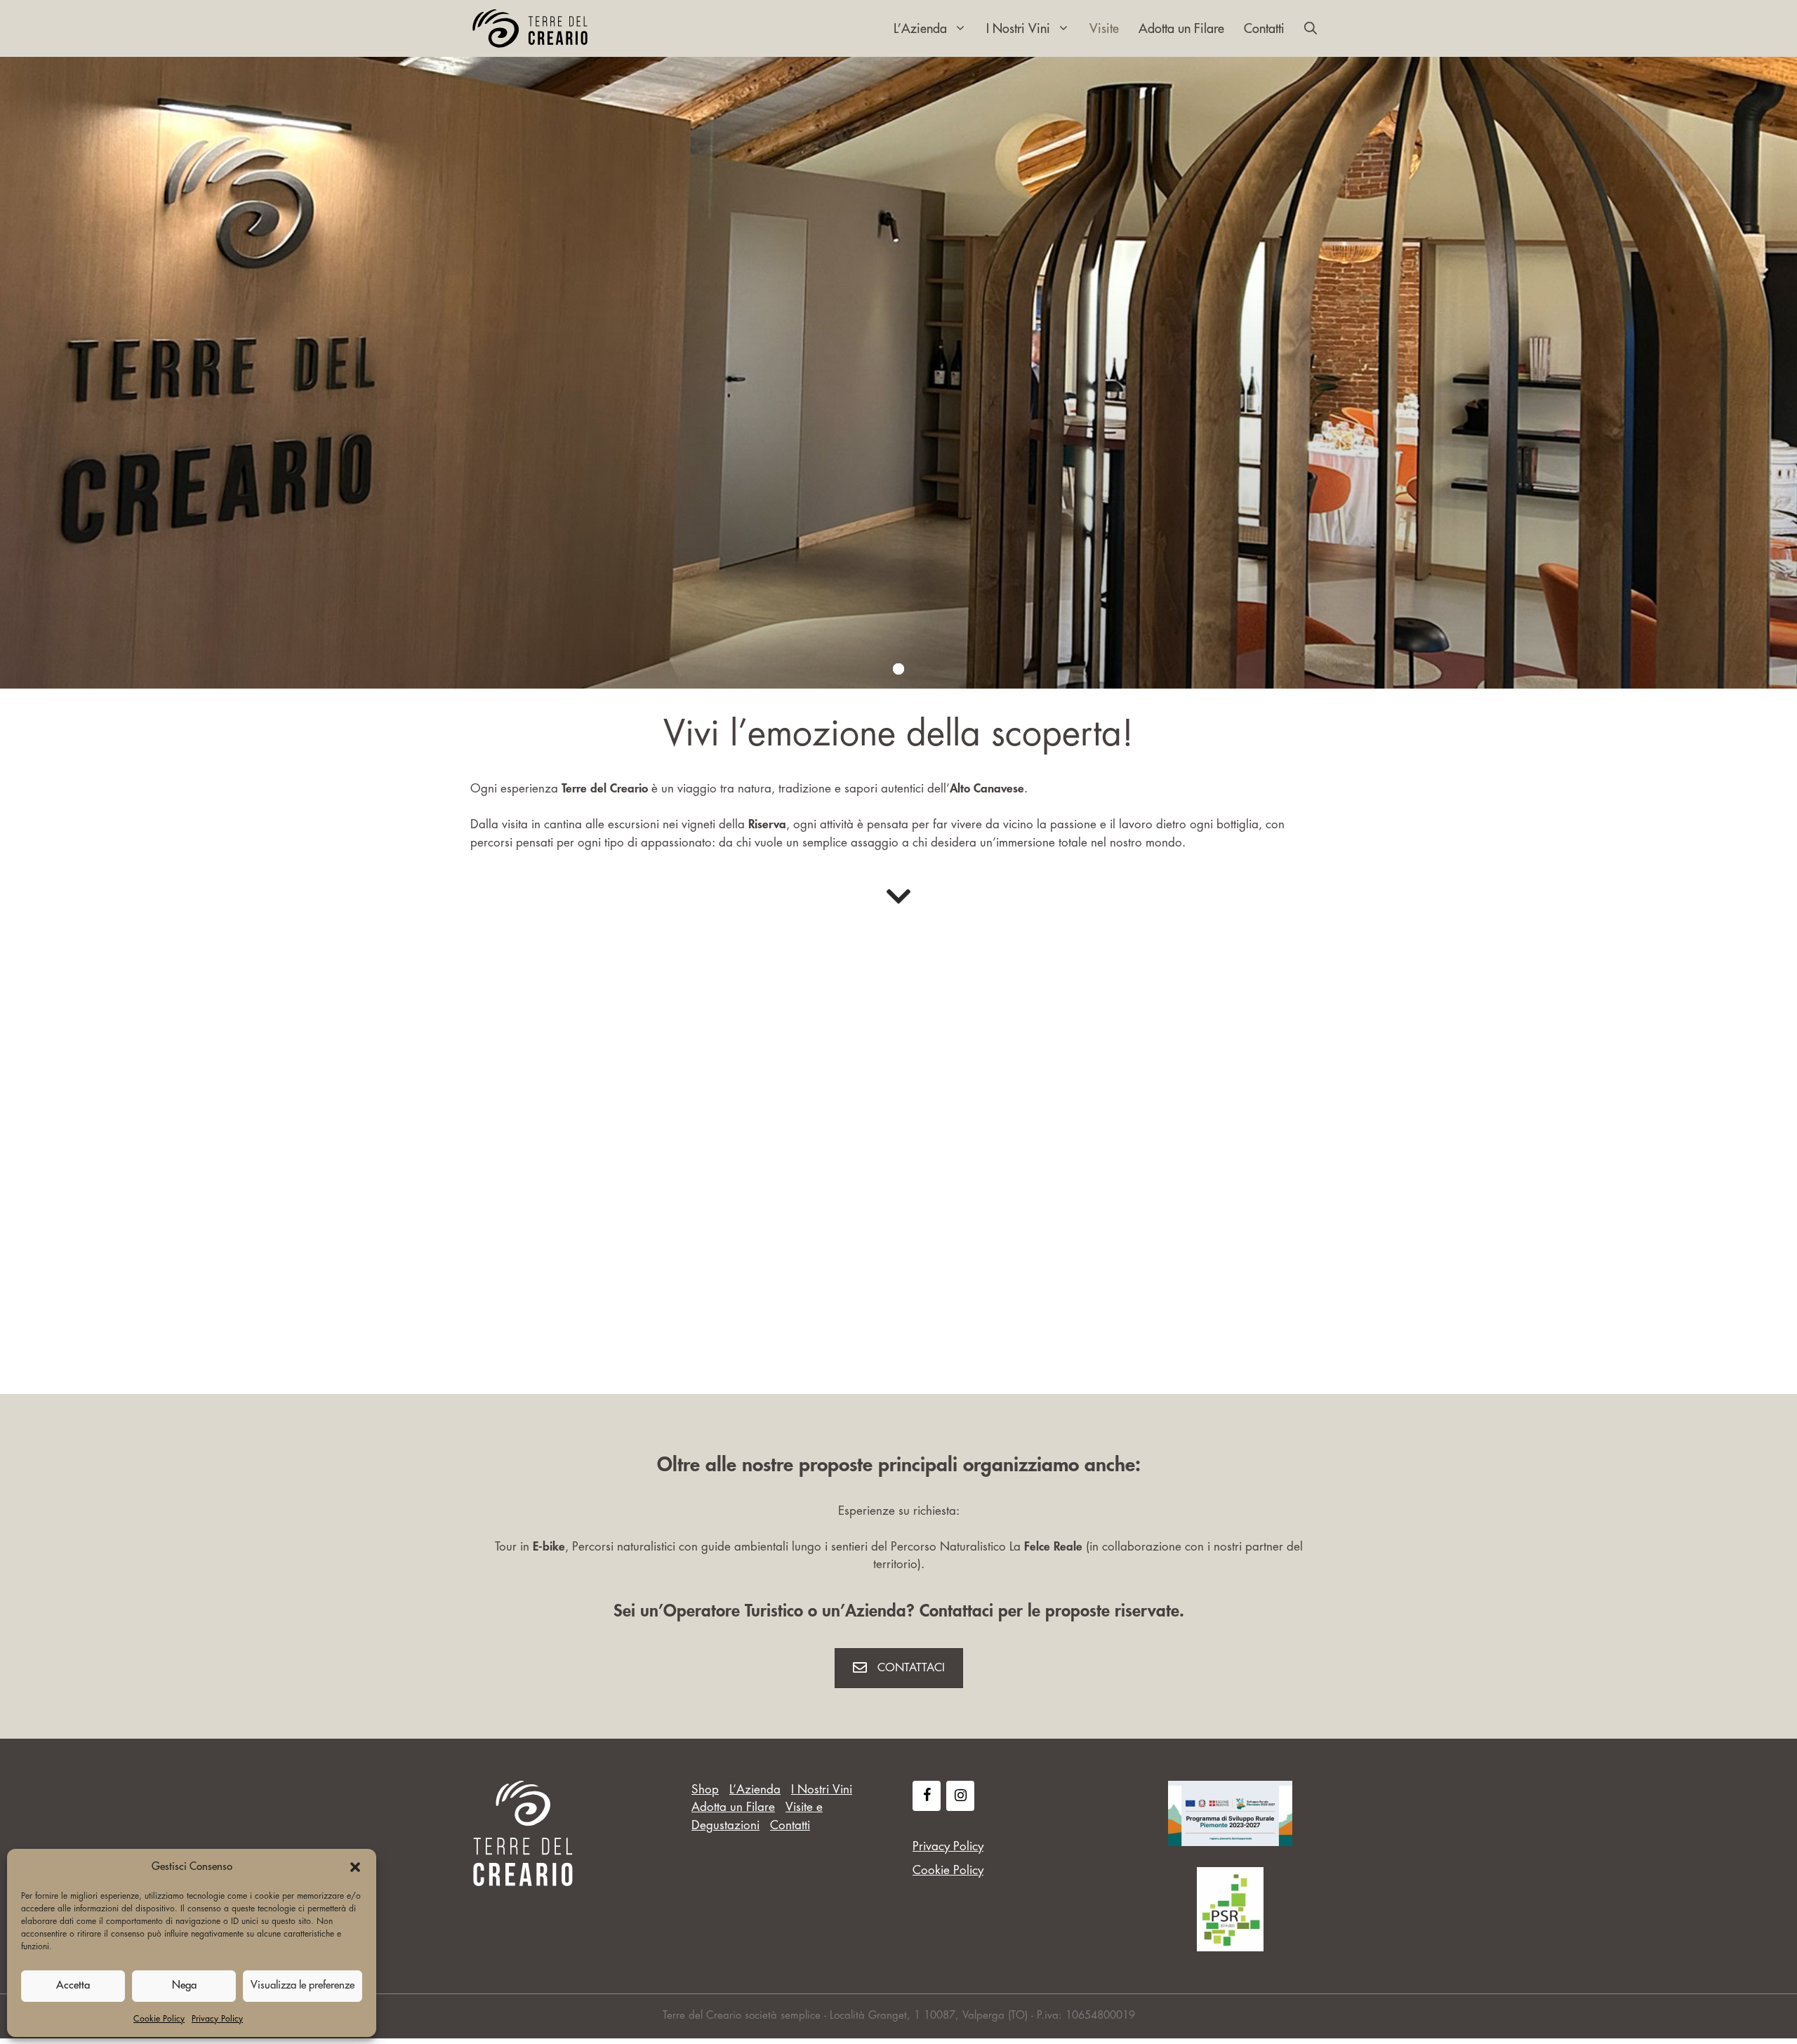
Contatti (1264, 29)
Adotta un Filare (1181, 29)
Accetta (73, 1985)
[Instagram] (960, 1796)
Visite (1104, 29)
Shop (705, 1790)
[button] (355, 1867)
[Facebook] (927, 1796)
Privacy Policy (217, 2019)
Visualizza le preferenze (303, 1985)
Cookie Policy (159, 2019)
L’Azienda (920, 29)
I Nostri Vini (1018, 29)
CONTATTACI (911, 1668)
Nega (184, 1985)
